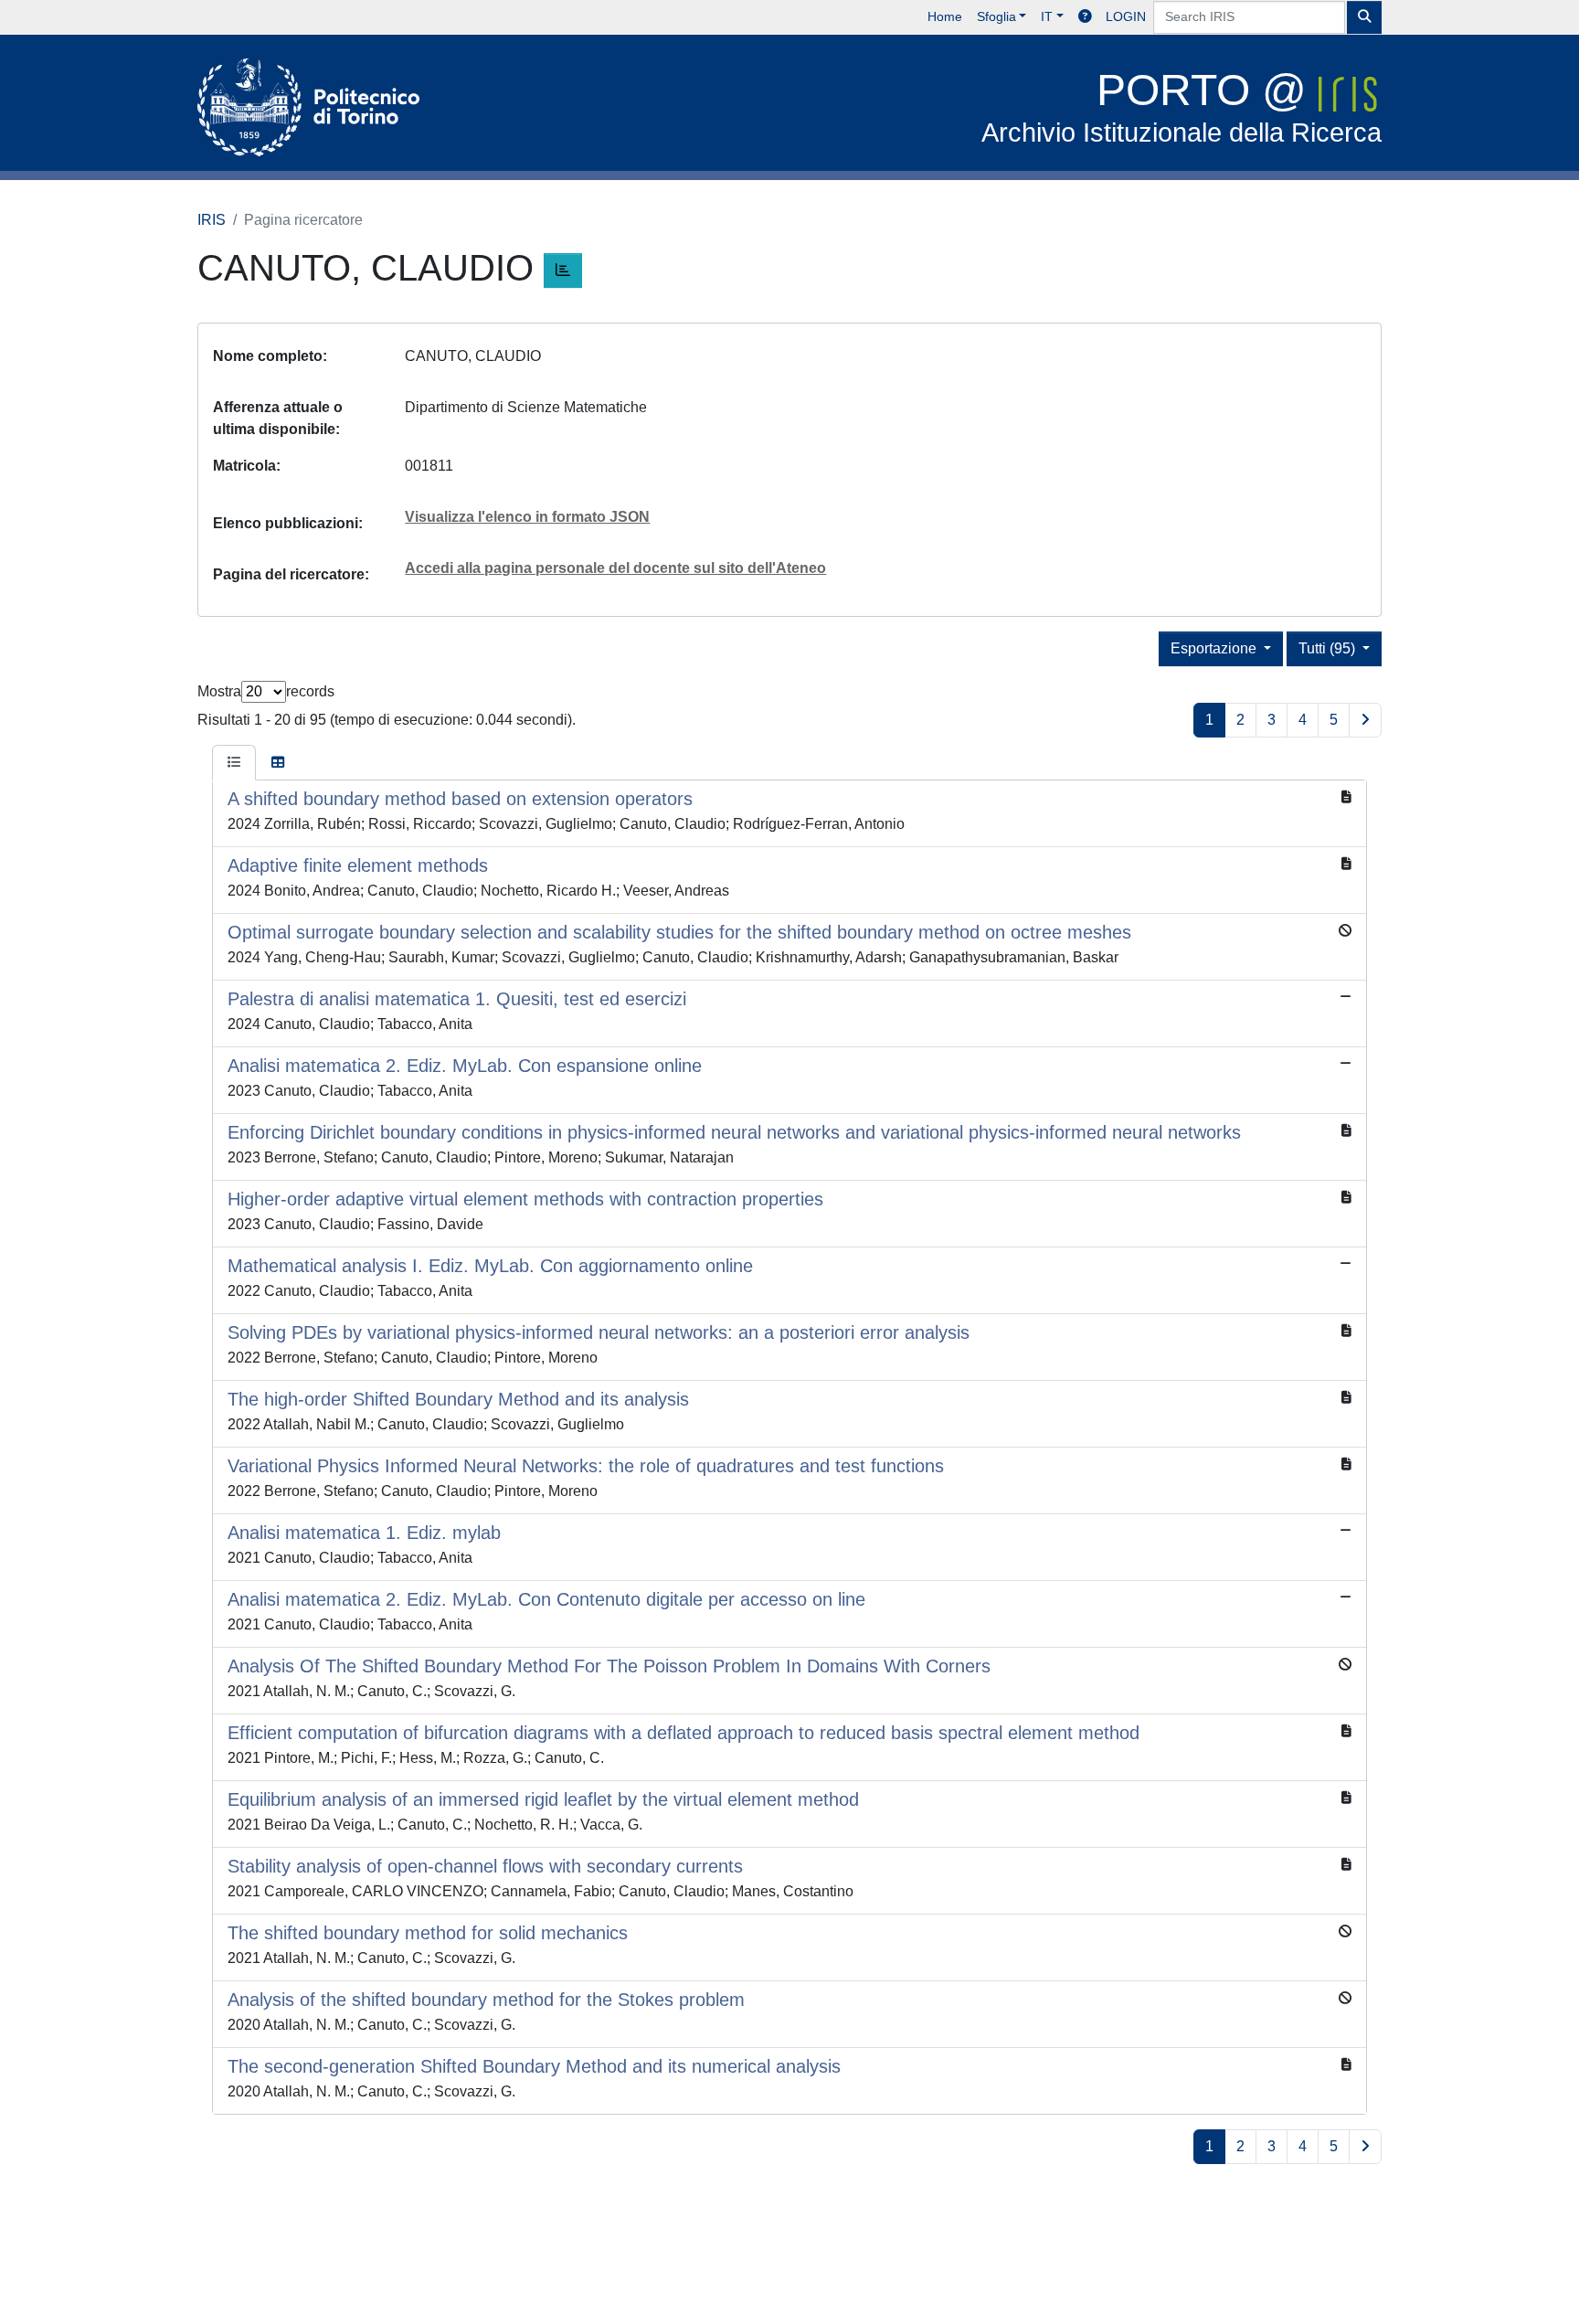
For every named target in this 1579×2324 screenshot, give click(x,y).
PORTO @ (1182, 106)
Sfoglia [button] (996, 16)
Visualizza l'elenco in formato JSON (527, 517)
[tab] (234, 763)
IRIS (212, 220)
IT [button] (1047, 16)
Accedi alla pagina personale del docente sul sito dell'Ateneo (615, 568)
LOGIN (1126, 16)
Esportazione (1215, 648)
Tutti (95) (1329, 648)
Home (945, 16)
